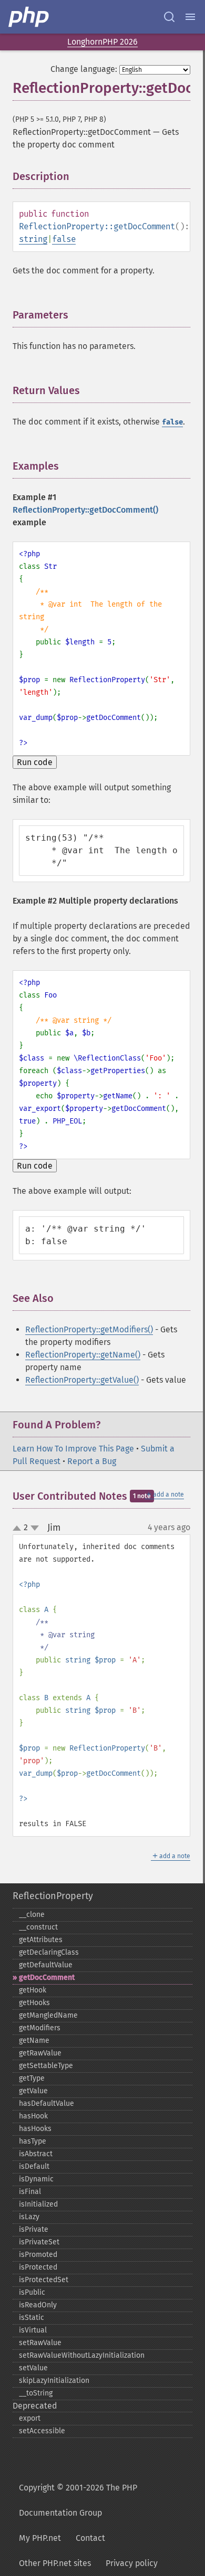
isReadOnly (38, 2305)
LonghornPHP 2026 (102, 42)
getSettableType (46, 2066)
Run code (35, 762)
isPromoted (38, 2255)
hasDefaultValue (47, 2103)
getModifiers (40, 2028)
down (35, 1528)
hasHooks (35, 2129)
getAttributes (41, 1940)
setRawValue (40, 2343)
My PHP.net (40, 2538)
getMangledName (48, 2015)
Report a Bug (92, 1461)
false (64, 239)
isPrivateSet (39, 2242)
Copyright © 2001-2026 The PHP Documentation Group (78, 2500)
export (30, 2418)
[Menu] (190, 17)
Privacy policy (132, 2563)
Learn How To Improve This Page (73, 1449)
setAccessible (42, 2431)
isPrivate (34, 2229)
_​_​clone (32, 1915)
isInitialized (38, 2204)
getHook (33, 1990)
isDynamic (36, 2179)
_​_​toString (36, 2393)
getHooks (34, 2003)
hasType (33, 2141)
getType (32, 2078)
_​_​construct (38, 1927)
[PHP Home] (29, 17)
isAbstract (36, 2154)
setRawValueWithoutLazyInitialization (82, 2355)
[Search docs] (169, 17)
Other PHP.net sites (55, 2563)
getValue (33, 2091)
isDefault (34, 2166)
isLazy (29, 2217)
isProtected (38, 2267)
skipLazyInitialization (54, 2381)
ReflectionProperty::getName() (83, 1355)
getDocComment (47, 1978)
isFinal (30, 2192)
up (19, 1529)
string (33, 239)
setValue (33, 2368)
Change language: (84, 69)
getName (34, 2040)
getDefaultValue (46, 1965)
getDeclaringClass (49, 1952)
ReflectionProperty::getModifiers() (89, 1329)
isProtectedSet (44, 2280)
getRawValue (40, 2053)
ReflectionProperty (53, 1896)
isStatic (32, 2318)
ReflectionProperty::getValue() (82, 1380)
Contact (90, 2538)
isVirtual (33, 2330)
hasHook (33, 2116)
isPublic (32, 2292)
